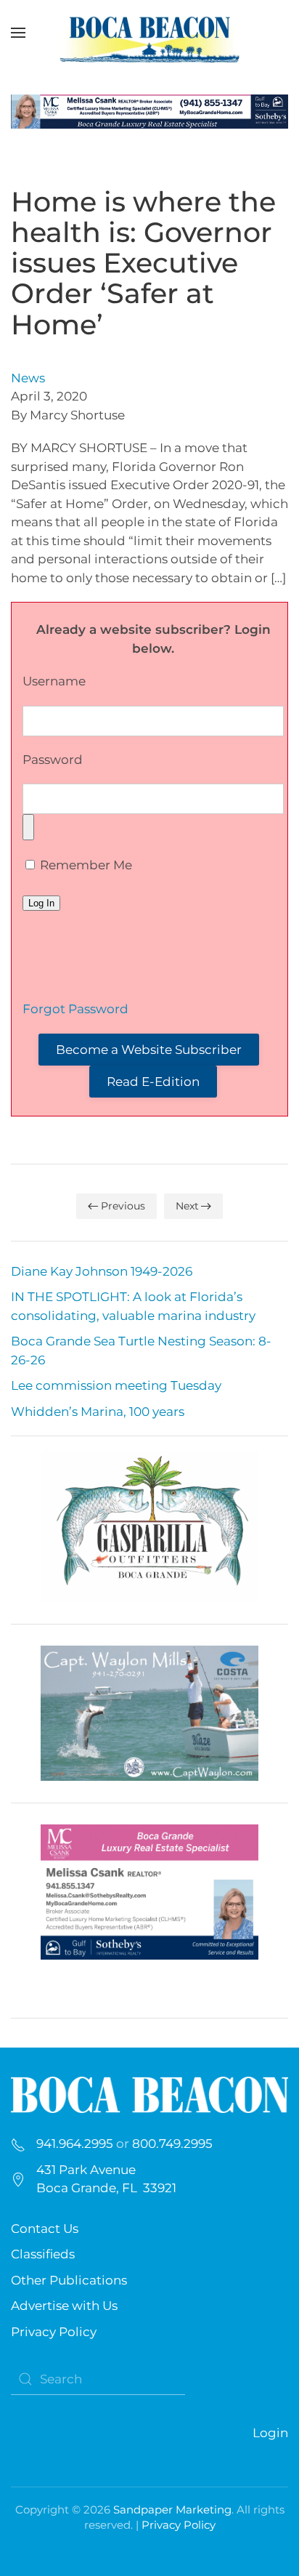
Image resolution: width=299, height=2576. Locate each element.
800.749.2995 (172, 2144)
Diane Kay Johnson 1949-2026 (102, 1271)
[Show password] (28, 827)
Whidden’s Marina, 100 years (98, 1412)
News (28, 378)
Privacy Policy (54, 2332)
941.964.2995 (75, 2144)
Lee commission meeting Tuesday (116, 1385)
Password (53, 760)
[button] (18, 33)
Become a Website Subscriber (149, 1050)
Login (270, 2433)
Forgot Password (75, 1009)
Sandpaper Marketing (172, 2509)
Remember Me (85, 865)
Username (54, 681)
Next (187, 1206)
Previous (123, 1206)
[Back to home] (149, 33)
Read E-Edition (153, 1082)
